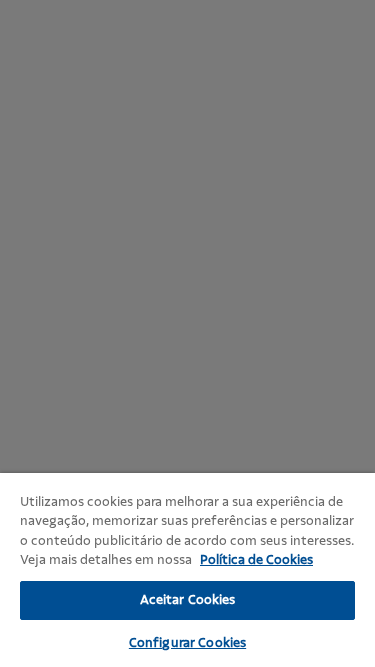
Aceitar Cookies (188, 600)
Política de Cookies (256, 560)
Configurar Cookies (187, 643)
